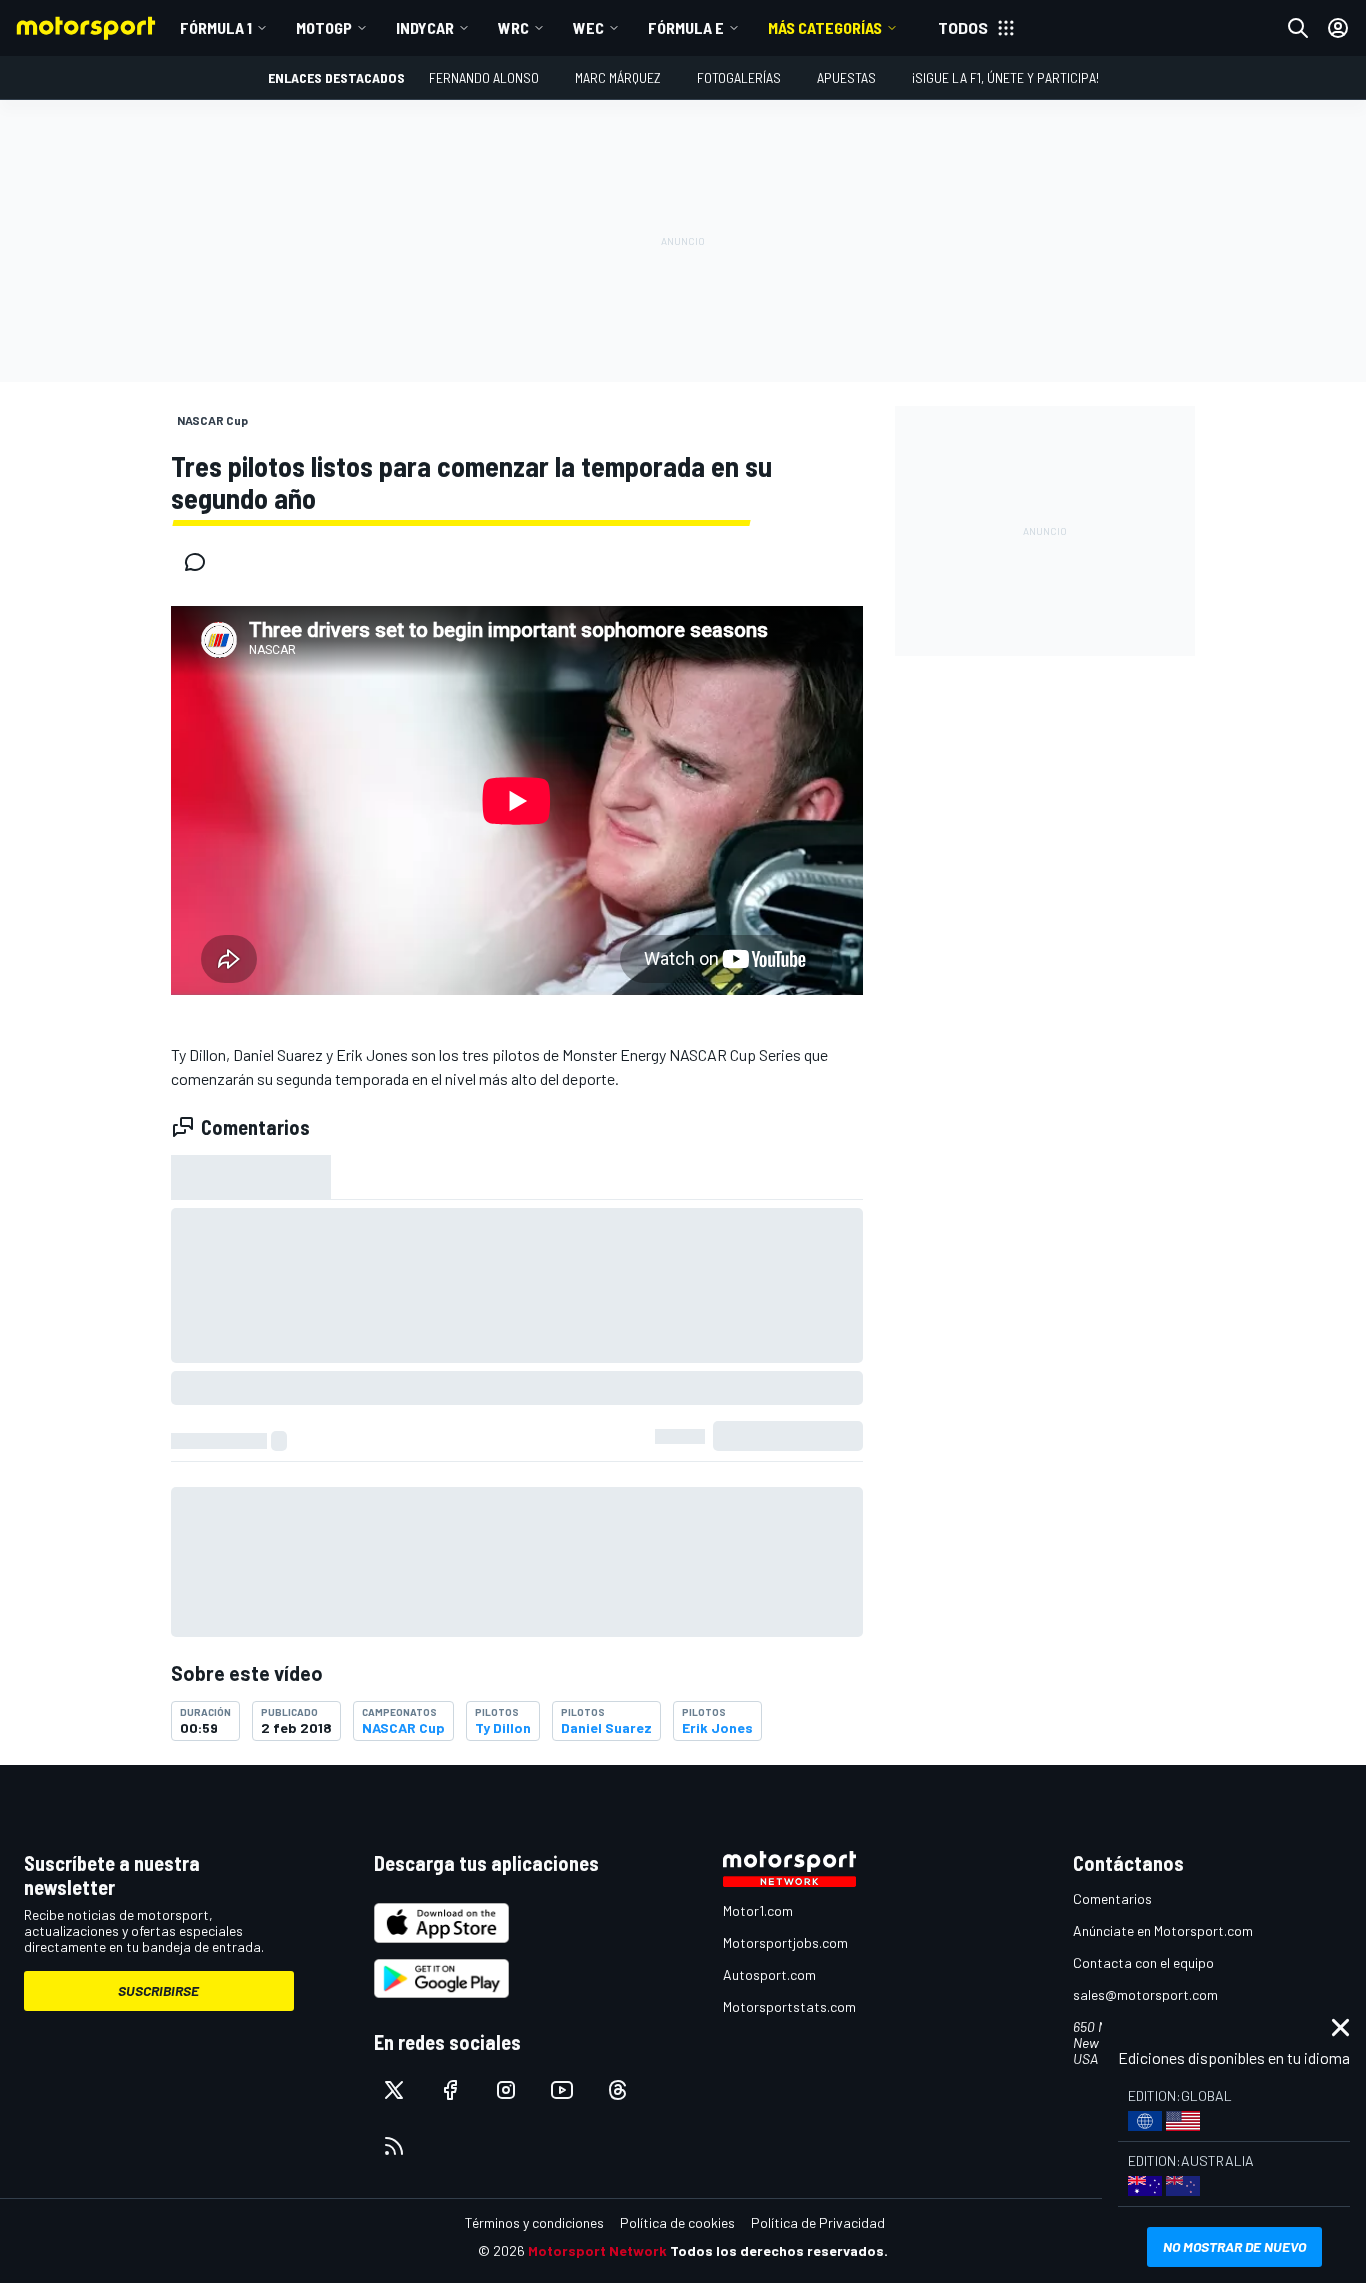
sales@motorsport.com (1145, 1994)
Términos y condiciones (534, 2222)
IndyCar (425, 27)
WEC (588, 27)
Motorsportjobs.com (785, 1942)
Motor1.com (758, 1910)
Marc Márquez (618, 77)
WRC (513, 27)
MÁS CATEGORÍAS (825, 27)
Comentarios (1112, 1898)
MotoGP (324, 27)
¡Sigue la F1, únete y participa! (1005, 77)
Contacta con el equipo (1143, 1962)
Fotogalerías (739, 77)
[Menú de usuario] (1338, 28)
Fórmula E (686, 27)
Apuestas (846, 77)
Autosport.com (769, 1974)
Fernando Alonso (484, 77)
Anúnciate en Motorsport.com (1163, 1930)
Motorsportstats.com (789, 2006)
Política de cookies (677, 2222)
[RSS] (394, 2146)
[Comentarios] (201, 562)
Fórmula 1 (216, 27)
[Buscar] (1298, 28)
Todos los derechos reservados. (779, 2250)
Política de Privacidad (818, 2222)
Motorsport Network (597, 2250)
